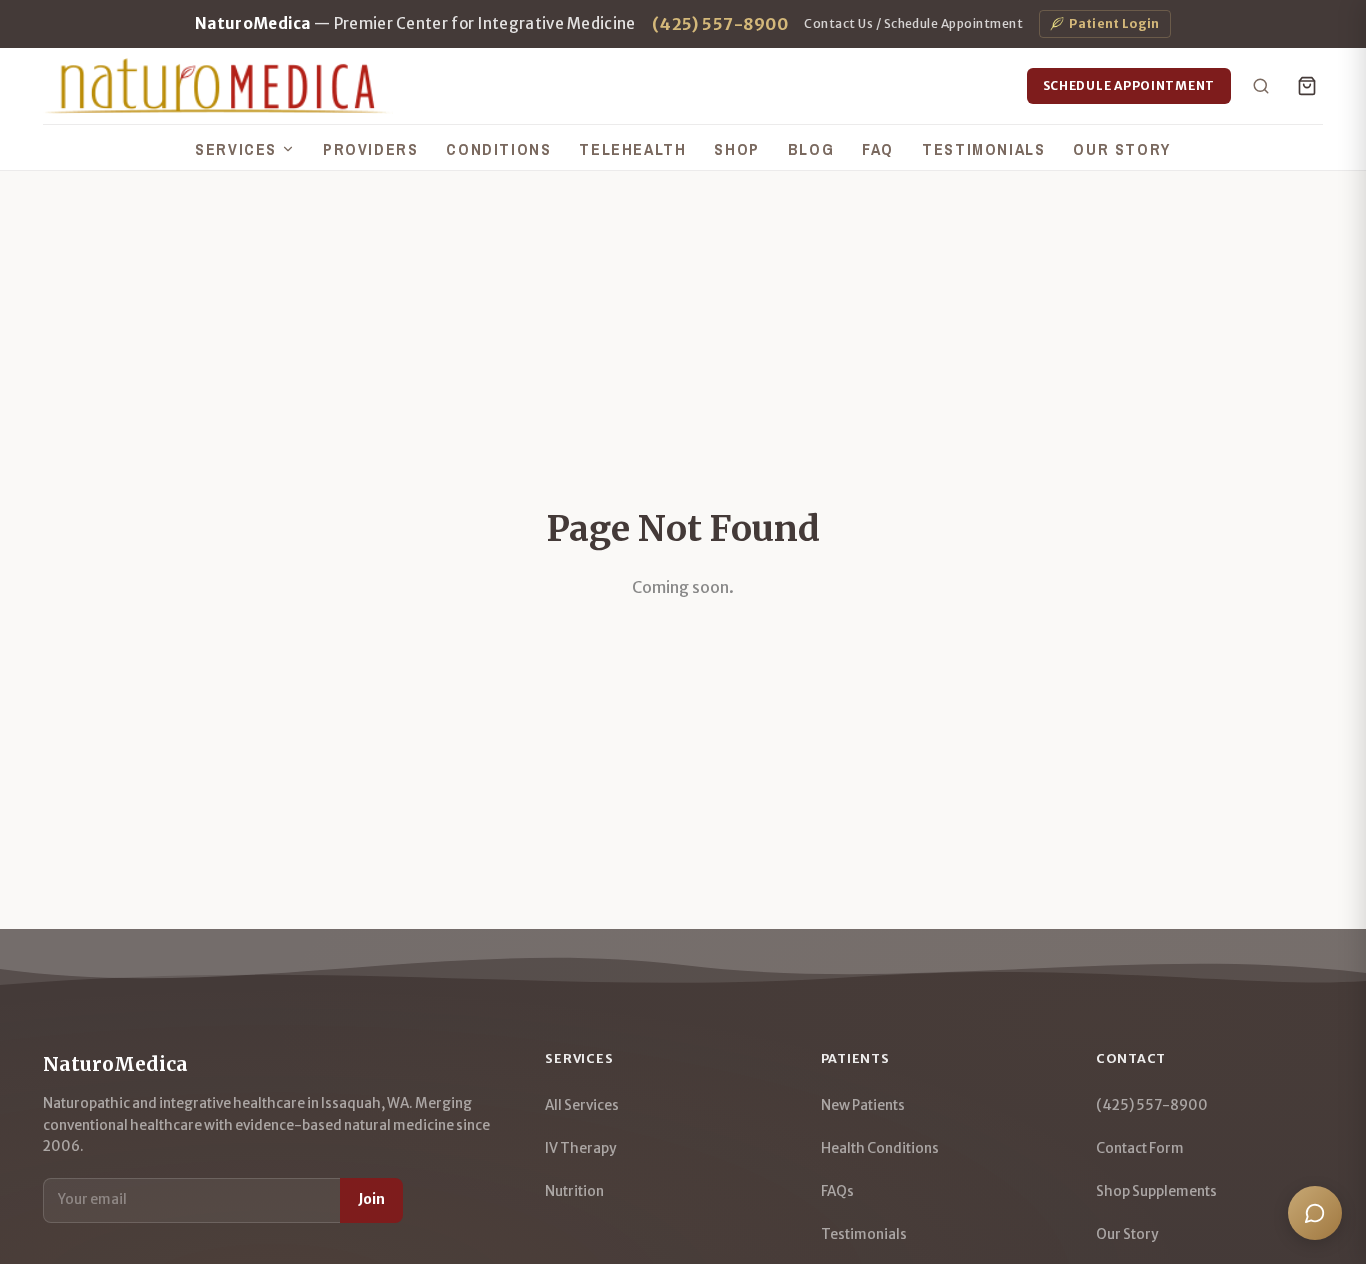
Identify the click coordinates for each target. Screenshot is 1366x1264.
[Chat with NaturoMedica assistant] (1315, 1213)
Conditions (498, 149)
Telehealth (632, 149)
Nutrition (574, 1191)
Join (371, 1199)
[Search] (1261, 86)
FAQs (837, 1191)
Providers (370, 149)
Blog (811, 149)
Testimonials (983, 149)
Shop (736, 149)
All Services (582, 1105)
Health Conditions (880, 1148)
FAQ (878, 149)
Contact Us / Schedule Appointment (913, 23)
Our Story (1121, 149)
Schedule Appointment (1129, 85)
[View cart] (1307, 86)
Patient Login (1114, 23)
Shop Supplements (1156, 1191)
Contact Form (1140, 1148)
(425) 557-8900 (720, 24)
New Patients (863, 1105)
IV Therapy (580, 1148)
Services (236, 149)
